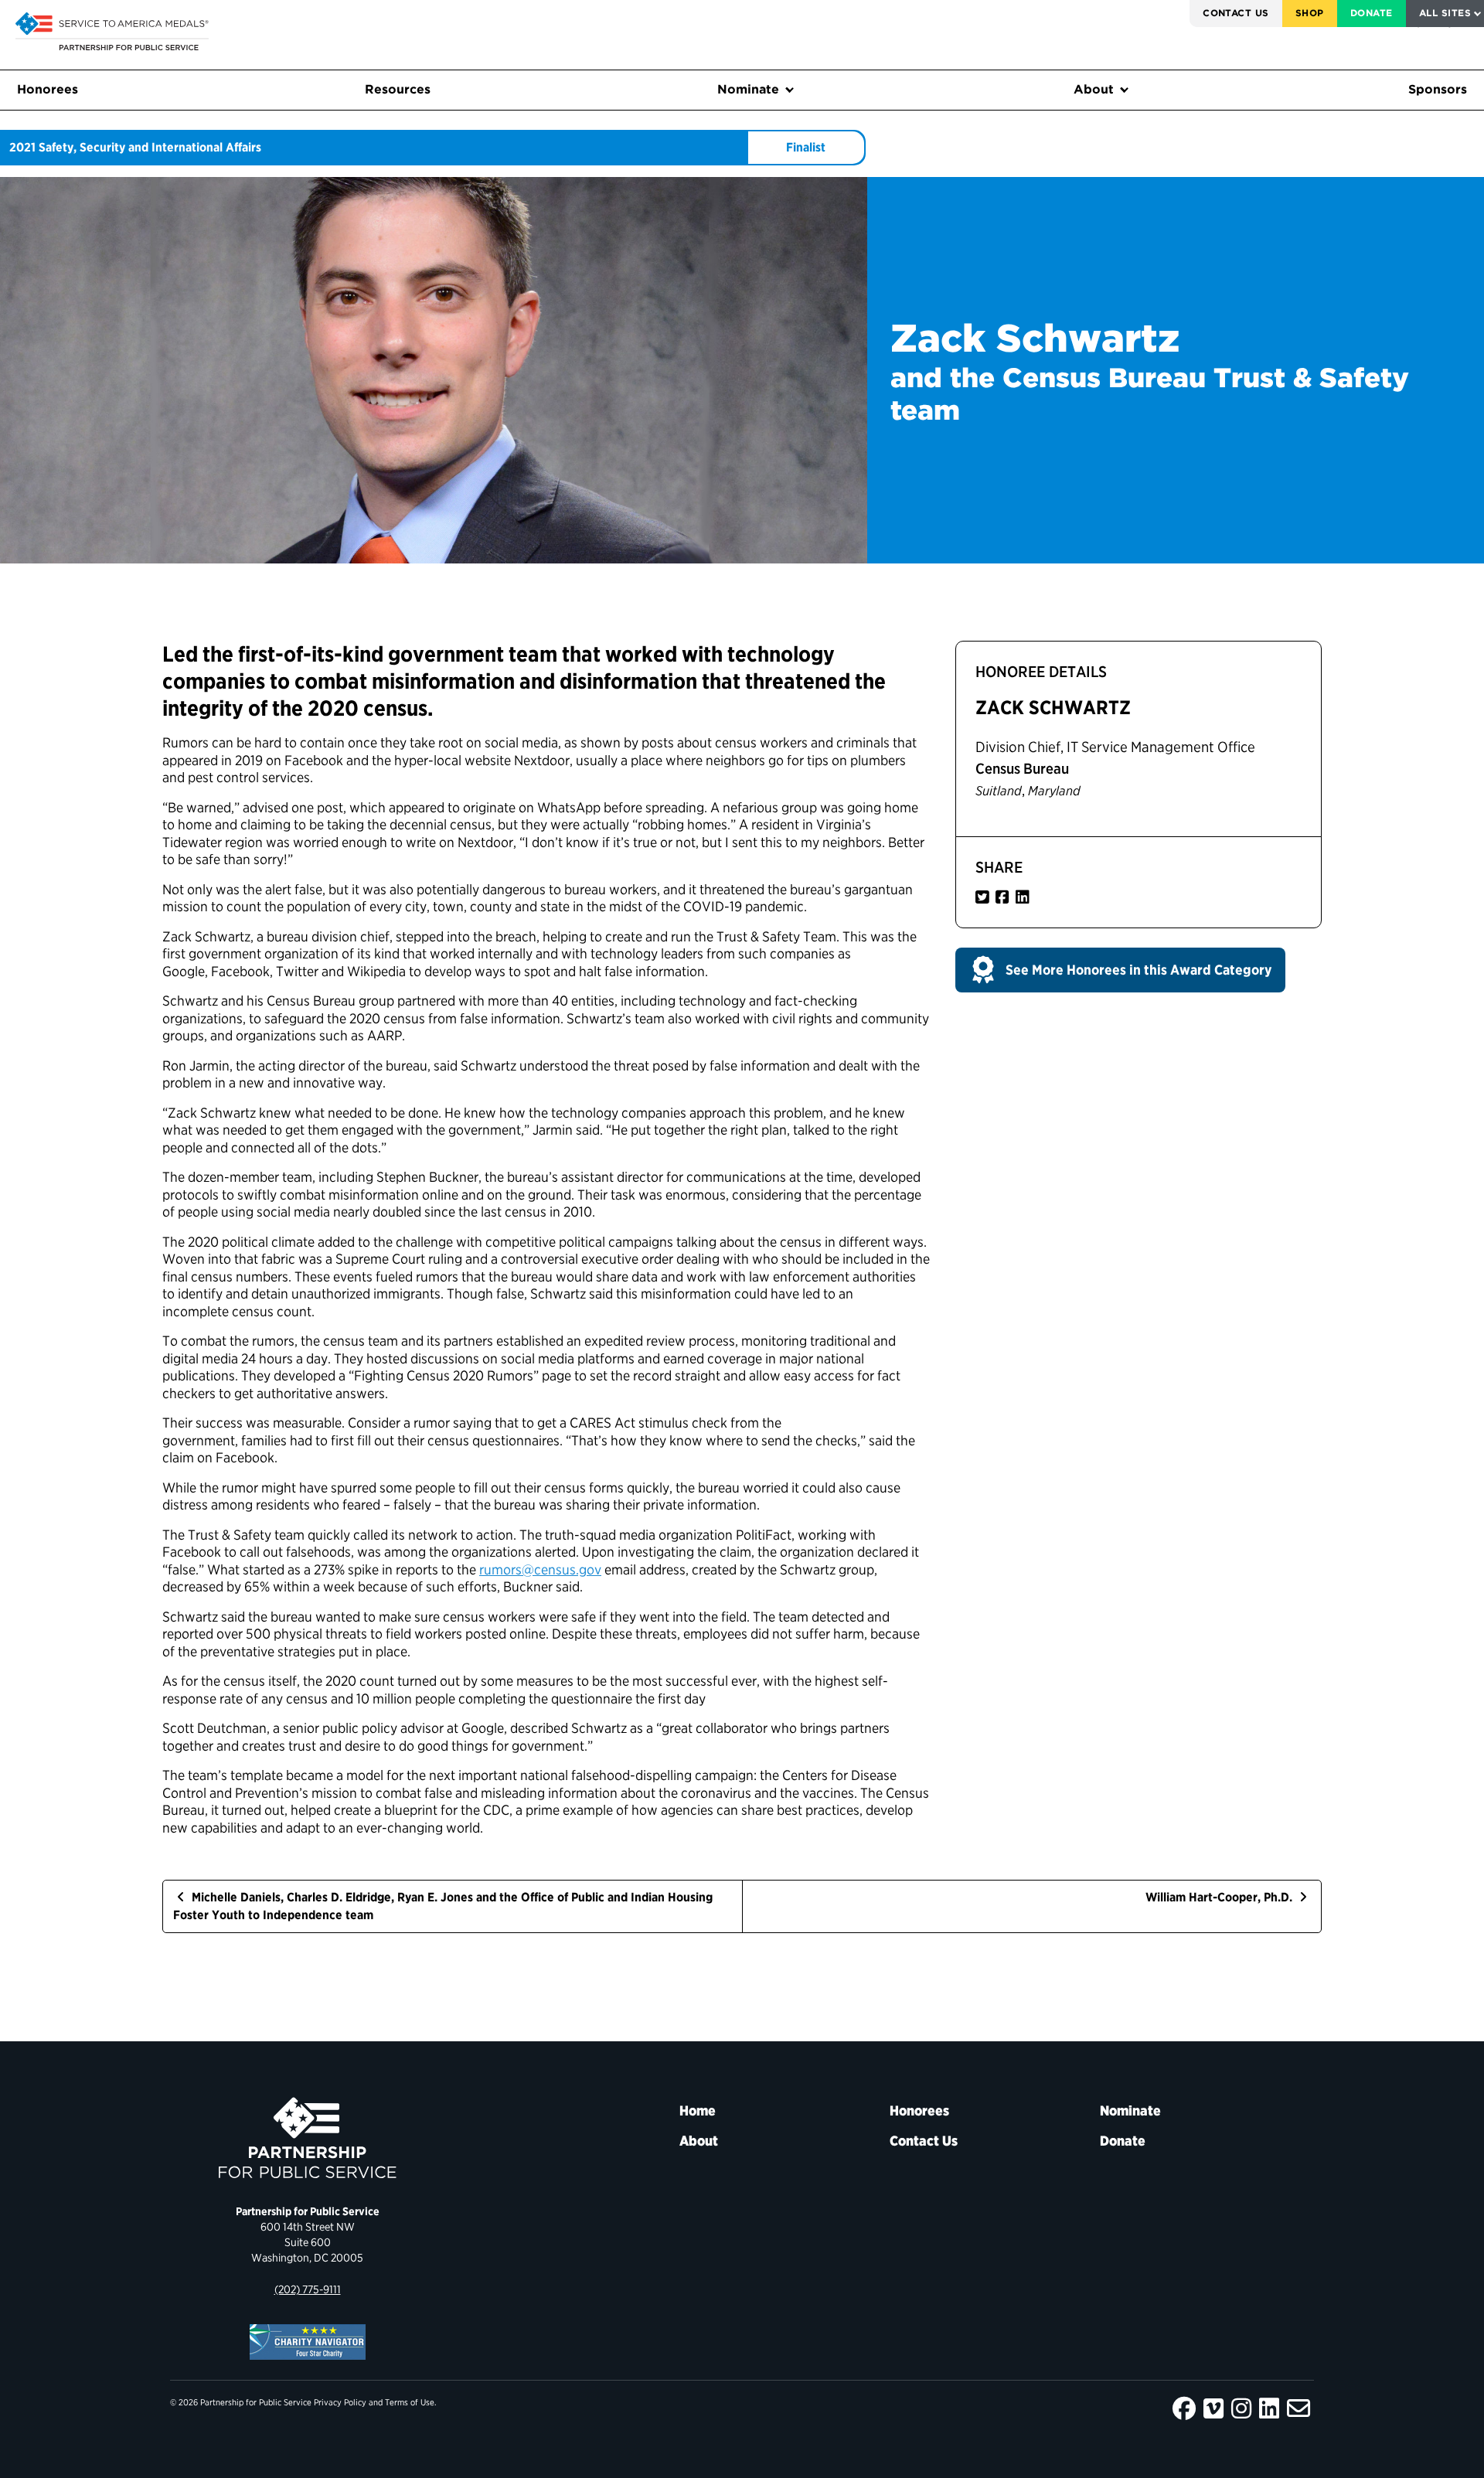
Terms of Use (410, 2402)
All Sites (1445, 13)
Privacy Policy (340, 2402)
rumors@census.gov (540, 1569)
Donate (1372, 13)
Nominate (748, 89)
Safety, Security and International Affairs (150, 147)
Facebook (1184, 2408)
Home (698, 2110)
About (1094, 89)
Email (1298, 2408)
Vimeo (1213, 2408)
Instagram (1241, 2408)
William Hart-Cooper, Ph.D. (1220, 1897)
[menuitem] (1236, 14)
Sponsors (1438, 89)
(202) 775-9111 (308, 2289)
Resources (398, 89)
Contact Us (1236, 13)
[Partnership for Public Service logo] (307, 2138)
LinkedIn (1269, 2408)
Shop (1310, 13)
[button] (1120, 970)
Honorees (48, 89)
